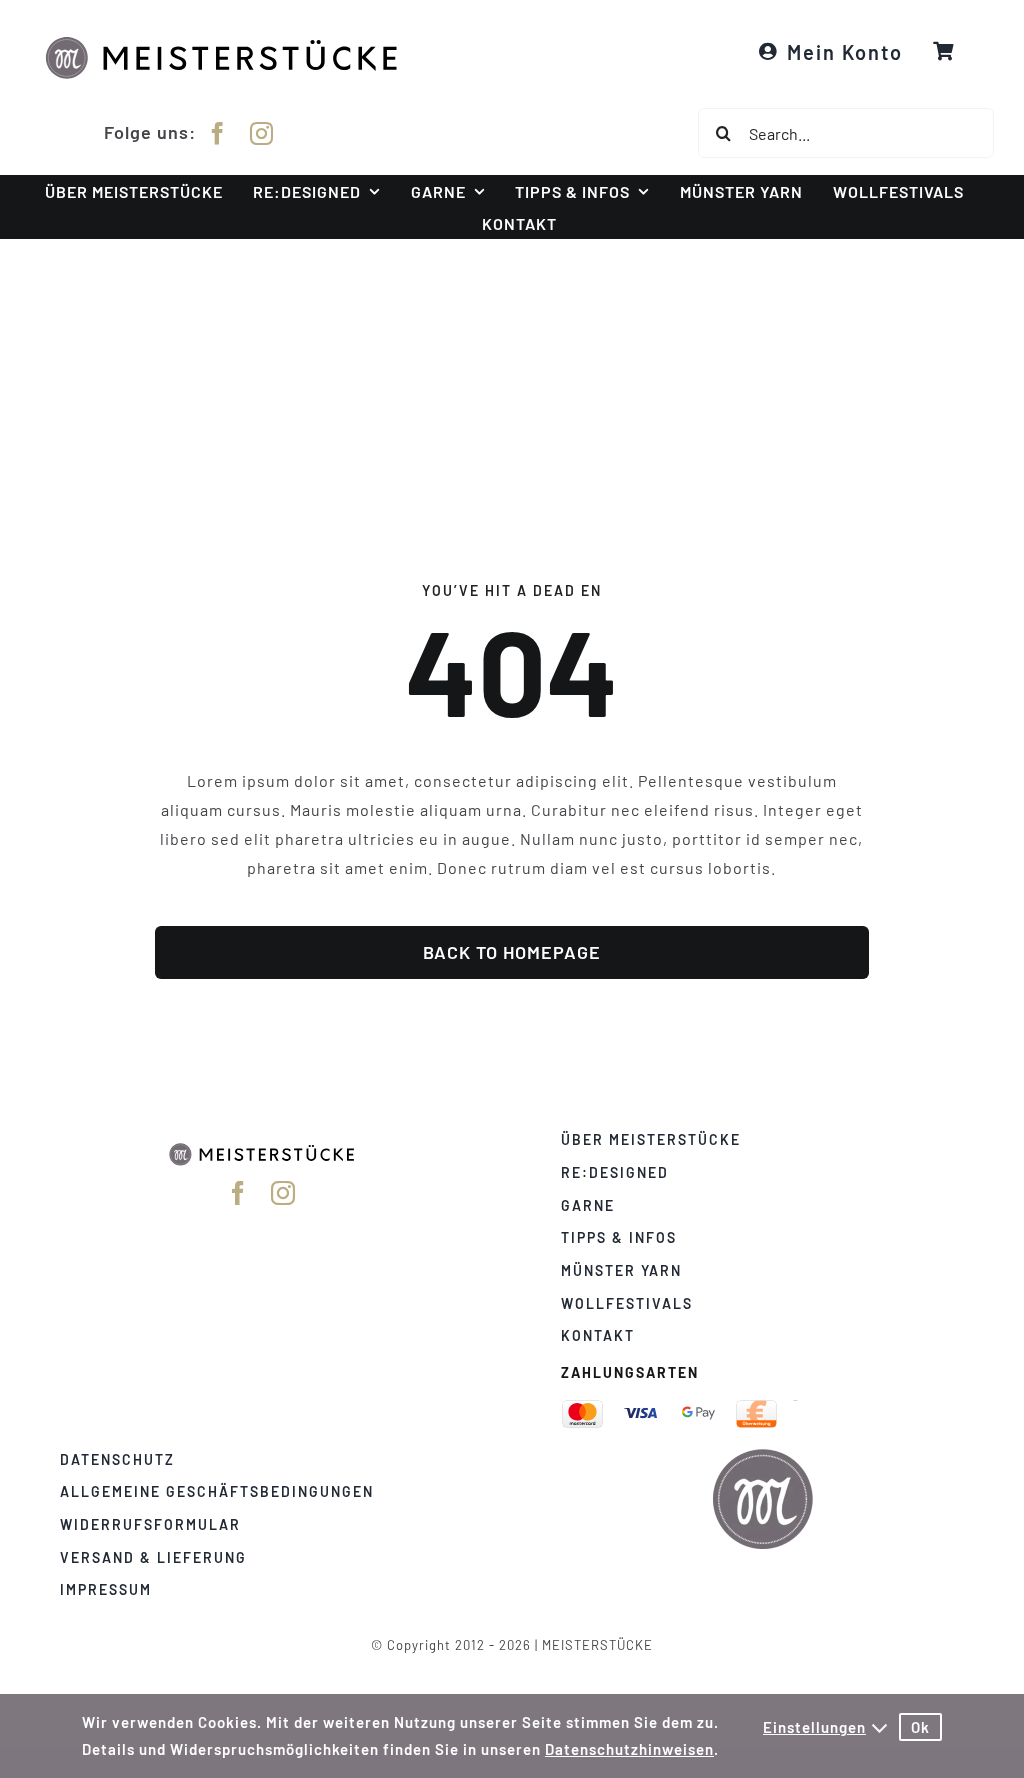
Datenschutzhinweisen (629, 1749)
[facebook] (218, 133)
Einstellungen (814, 1727)
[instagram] (262, 133)
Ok (920, 1727)
